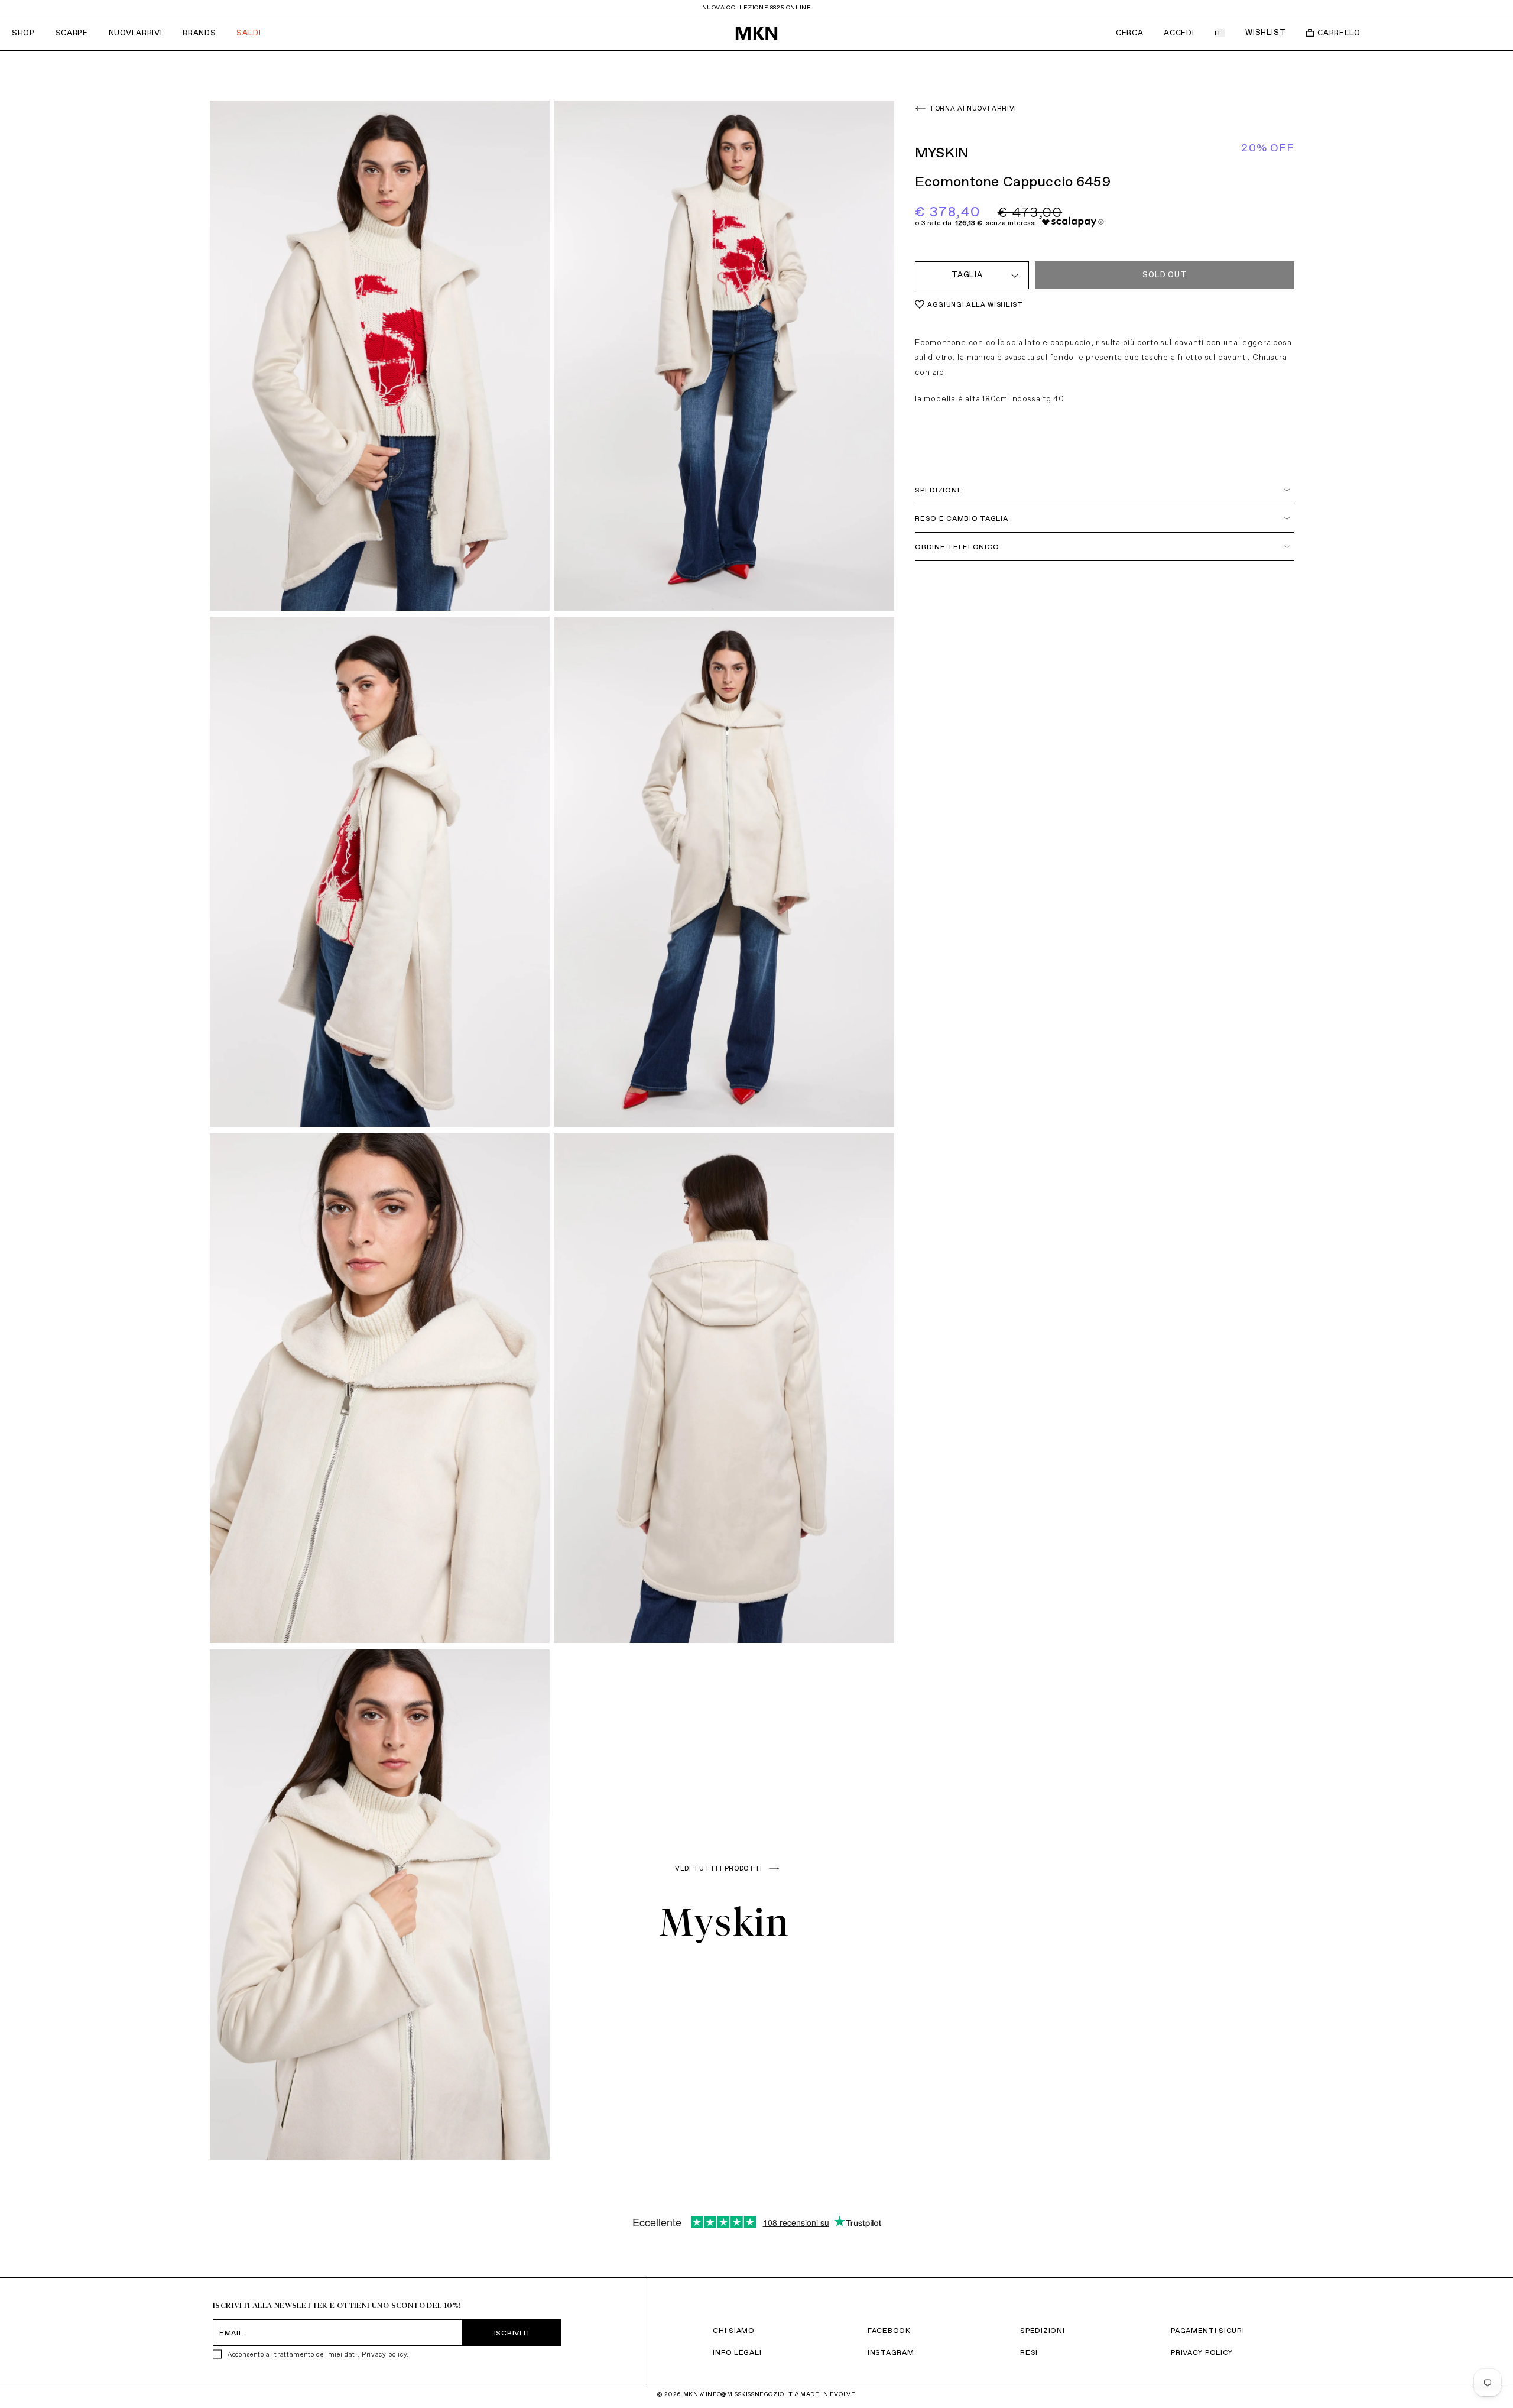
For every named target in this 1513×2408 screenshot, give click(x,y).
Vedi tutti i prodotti (719, 1868)
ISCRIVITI (512, 2333)
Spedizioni (1042, 2330)
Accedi (1179, 33)
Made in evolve (828, 2394)
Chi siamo (733, 2330)
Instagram (891, 2352)
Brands (199, 33)
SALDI (249, 33)
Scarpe (72, 33)
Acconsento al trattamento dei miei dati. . (318, 2354)
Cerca (1129, 33)
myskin (724, 1922)
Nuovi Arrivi (136, 33)
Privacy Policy (1202, 2352)
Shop (23, 33)
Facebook (889, 2330)
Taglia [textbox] (967, 275)
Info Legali (737, 2352)
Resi (1029, 2352)
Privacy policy (384, 2354)
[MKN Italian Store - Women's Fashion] (756, 33)
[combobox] (972, 275)
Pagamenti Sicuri (1208, 2330)
